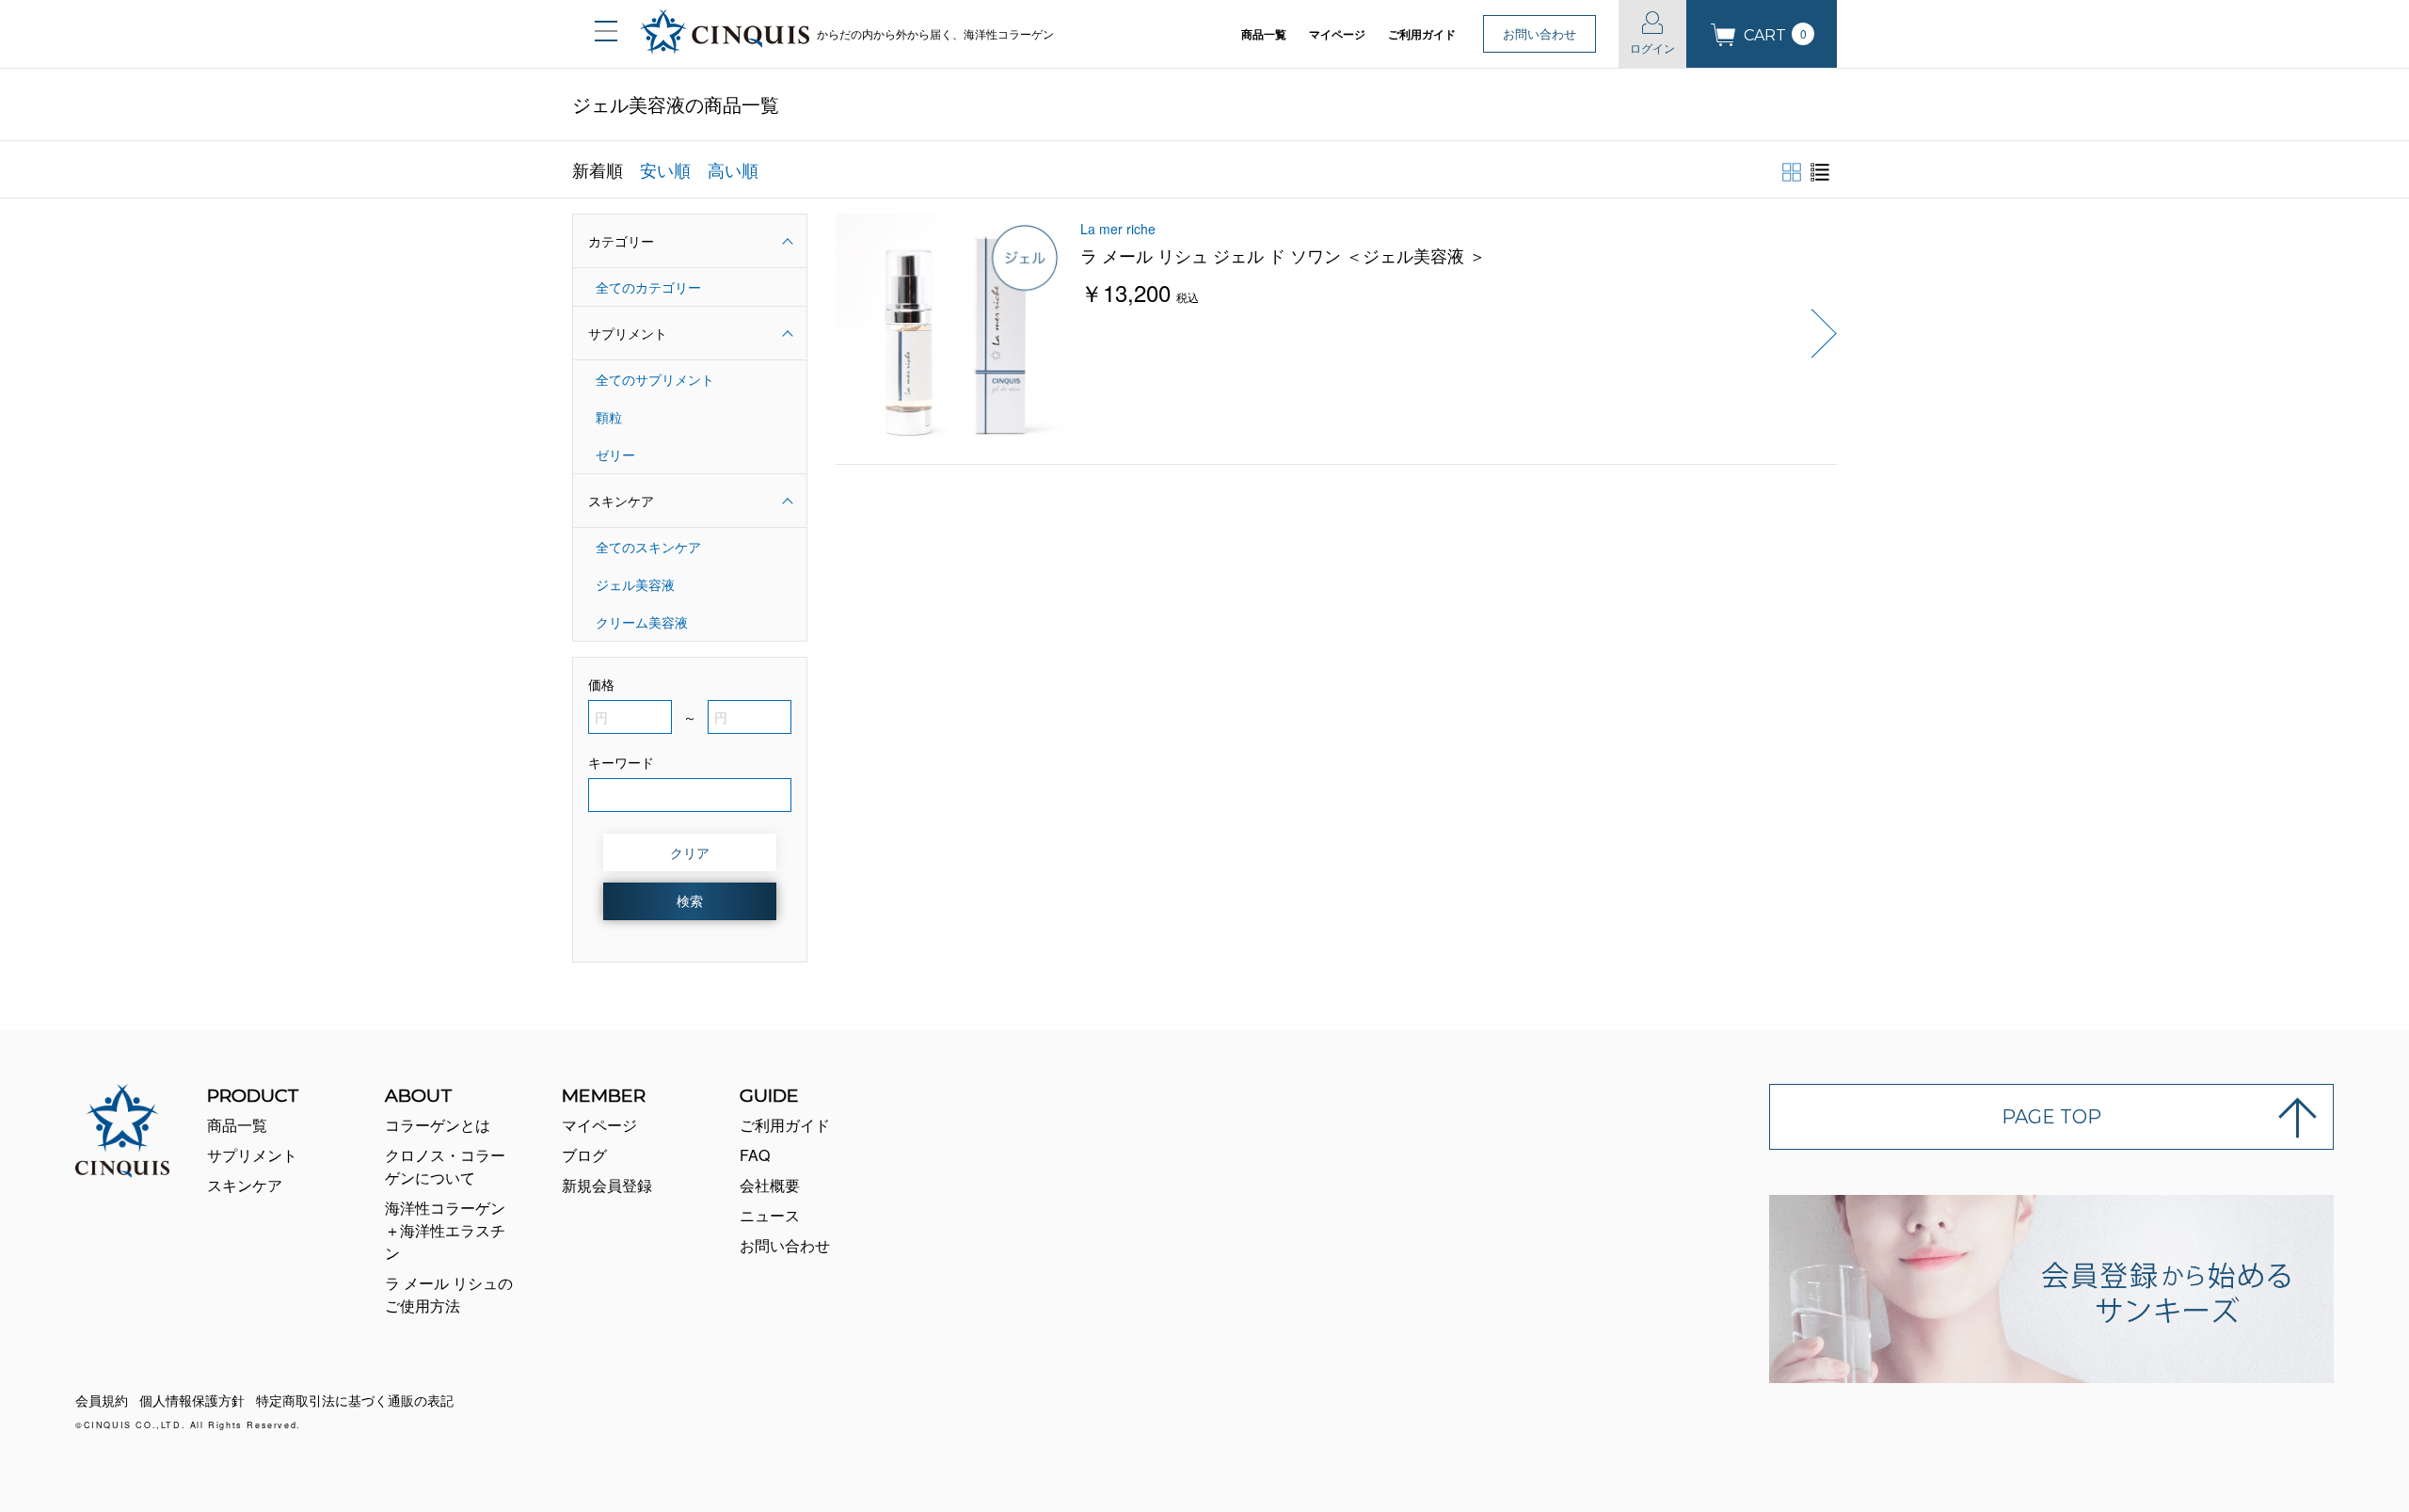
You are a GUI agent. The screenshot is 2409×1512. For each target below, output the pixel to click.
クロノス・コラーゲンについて (445, 1166)
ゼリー (615, 454)
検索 (690, 900)
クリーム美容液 (642, 622)
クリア (690, 852)
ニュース (770, 1215)
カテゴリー (621, 241)
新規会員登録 (607, 1185)
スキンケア (621, 501)
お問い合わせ (1540, 33)
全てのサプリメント (655, 379)
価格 (601, 684)
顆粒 (609, 417)
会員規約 (102, 1400)
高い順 (733, 169)
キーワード (621, 762)
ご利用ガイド (1422, 34)
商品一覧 (1264, 34)
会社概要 (770, 1185)
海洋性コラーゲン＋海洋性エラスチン (445, 1230)
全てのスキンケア (648, 547)
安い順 (665, 169)
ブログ (584, 1155)
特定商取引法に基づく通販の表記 (355, 1400)
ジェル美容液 (635, 584)
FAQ (755, 1155)
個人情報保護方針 (192, 1400)
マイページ (1337, 34)
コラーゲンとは (438, 1125)
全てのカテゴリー (648, 287)
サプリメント (628, 333)
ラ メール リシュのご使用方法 (449, 1294)
